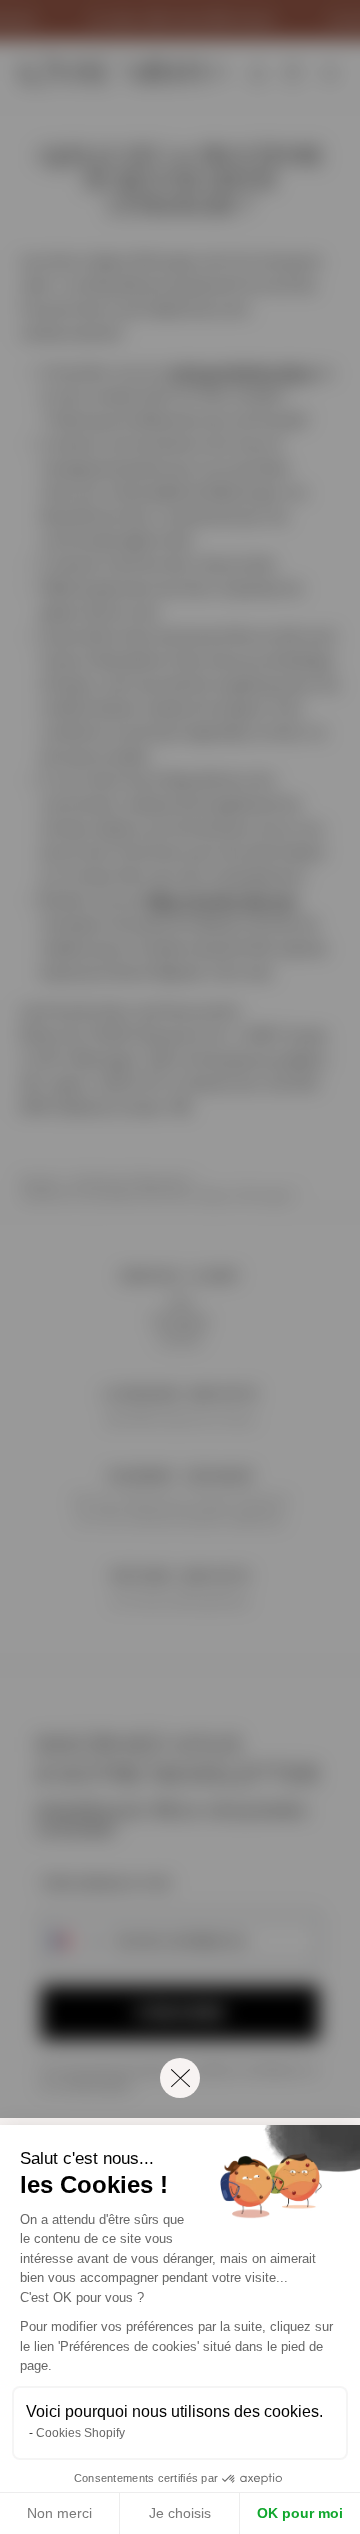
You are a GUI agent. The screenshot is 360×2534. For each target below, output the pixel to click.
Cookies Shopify (80, 2433)
